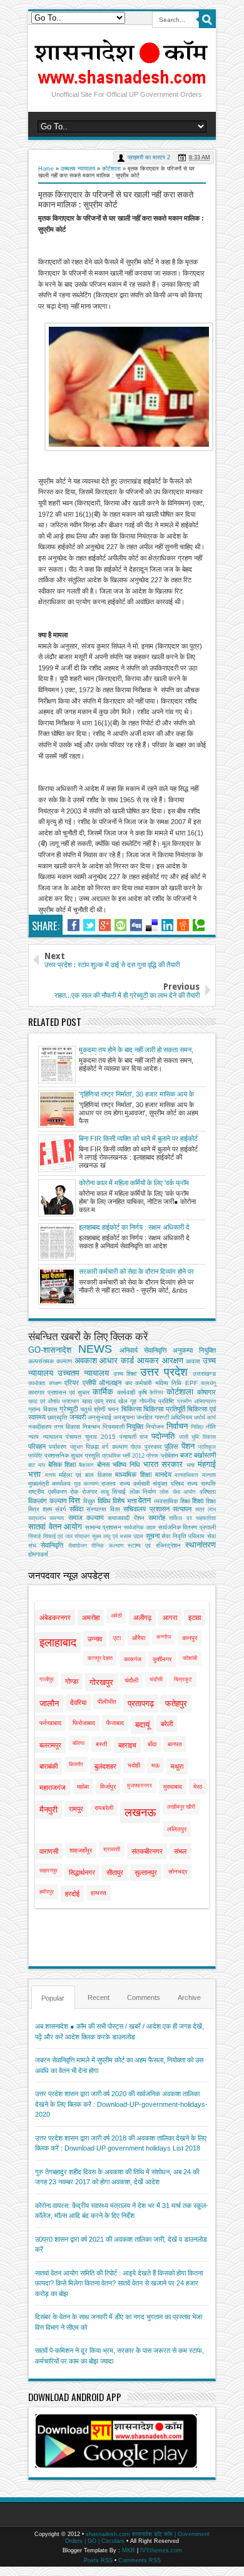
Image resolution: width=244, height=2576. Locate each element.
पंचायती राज (134, 1437)
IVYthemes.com (161, 2550)
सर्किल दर (180, 1518)
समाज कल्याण (86, 1518)
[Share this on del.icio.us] (152, 925)
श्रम (47, 1509)
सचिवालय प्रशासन (146, 1509)
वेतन (145, 1500)
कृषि (143, 1392)
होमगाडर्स (38, 1554)
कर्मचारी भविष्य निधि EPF (166, 1383)
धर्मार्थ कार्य (205, 1418)
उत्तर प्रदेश (164, 1372)
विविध (104, 1501)
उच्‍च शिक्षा (125, 1374)
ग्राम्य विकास (43, 1409)
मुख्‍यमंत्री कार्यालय (49, 1484)
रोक (74, 1492)
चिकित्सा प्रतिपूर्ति (164, 1409)
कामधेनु (208, 1383)
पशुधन (76, 1447)
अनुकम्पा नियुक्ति (194, 1350)
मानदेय (163, 1474)
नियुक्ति (135, 1426)
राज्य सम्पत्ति (201, 1484)
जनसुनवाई (99, 1417)
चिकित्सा (131, 1409)
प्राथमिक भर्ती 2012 (123, 1456)
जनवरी (78, 1417)
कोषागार (206, 1392)
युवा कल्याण (86, 1484)
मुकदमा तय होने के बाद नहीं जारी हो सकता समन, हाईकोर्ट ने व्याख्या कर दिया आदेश (137, 1050)
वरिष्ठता (208, 1492)
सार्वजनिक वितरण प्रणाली (187, 1527)
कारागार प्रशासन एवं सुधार (59, 1392)
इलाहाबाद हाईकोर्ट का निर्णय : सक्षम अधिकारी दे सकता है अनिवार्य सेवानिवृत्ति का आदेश (134, 1228)
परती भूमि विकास (197, 1437)
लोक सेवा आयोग (178, 1492)
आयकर (148, 1360)
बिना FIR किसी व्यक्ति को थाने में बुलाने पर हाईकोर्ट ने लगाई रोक (138, 1139)
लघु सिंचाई (114, 1492)
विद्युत (89, 1501)
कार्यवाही (126, 1392)
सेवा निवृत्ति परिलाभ (183, 1536)
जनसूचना (124, 1417)
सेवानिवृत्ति (52, 1545)
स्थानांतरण (201, 1545)
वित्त (74, 1500)
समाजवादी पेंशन (126, 1518)
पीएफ (136, 1447)
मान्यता (209, 1475)
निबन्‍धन (91, 1427)
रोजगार (89, 1492)
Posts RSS (98, 2560)
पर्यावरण (58, 1447)
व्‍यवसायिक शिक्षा (172, 1501)
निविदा (197, 1427)
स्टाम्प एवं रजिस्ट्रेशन (154, 1545)
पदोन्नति (163, 1436)
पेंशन (188, 1446)
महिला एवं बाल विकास (85, 1475)
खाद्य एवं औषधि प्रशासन (54, 1401)
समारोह (157, 1518)
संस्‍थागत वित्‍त (103, 1509)
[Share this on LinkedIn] (167, 925)
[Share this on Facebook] (74, 925)
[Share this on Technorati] (199, 925)
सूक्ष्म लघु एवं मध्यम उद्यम (118, 1536)
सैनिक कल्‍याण (107, 1546)
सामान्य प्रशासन (104, 1527)
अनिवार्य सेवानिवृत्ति (143, 1350)
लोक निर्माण (143, 1492)
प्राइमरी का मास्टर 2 (149, 157)
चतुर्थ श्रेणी (93, 1409)
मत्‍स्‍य (50, 1475)
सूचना (153, 1536)
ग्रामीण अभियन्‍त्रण (196, 1401)
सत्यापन (182, 1509)
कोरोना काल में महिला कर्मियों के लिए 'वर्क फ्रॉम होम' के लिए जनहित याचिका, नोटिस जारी (134, 1183)
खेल (123, 1401)
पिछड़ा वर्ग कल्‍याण (107, 1447)
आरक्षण (173, 1360)
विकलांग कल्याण (48, 1501)
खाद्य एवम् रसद (99, 1401)
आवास (193, 1361)
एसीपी (89, 1383)
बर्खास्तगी (205, 1455)
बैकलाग (86, 1465)
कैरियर (156, 1393)
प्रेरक (152, 1456)
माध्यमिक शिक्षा (133, 1474)
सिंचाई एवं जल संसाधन (67, 1536)
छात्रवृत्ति (58, 1417)
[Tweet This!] (89, 925)
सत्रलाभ (37, 1518)
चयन (113, 1409)
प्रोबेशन (170, 1455)
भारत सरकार (163, 1464)
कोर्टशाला (111, 169)
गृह (133, 1401)
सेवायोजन (78, 1546)
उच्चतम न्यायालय (78, 169)
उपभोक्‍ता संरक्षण (45, 1383)
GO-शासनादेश (50, 1350)
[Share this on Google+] (105, 925)
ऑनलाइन (110, 1383)
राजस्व (109, 1484)
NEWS (95, 1349)
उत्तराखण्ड (204, 1374)
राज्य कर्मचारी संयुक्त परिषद (152, 1484)
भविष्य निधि (126, 1465)
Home (46, 169)
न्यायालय (53, 1437)
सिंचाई (34, 1536)
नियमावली (114, 1427)
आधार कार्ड (117, 1360)
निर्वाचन (177, 1426)
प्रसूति (93, 1455)
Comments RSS (140, 2560)
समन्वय (57, 1518)
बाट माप (37, 1465)
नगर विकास (67, 1427)
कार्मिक (103, 1392)
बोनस (103, 1465)
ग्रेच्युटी (69, 1409)
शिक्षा (198, 1501)
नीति (211, 1427)
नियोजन (155, 1427)
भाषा (191, 1465)
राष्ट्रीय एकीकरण (48, 1492)
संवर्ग (60, 1509)
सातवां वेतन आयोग (55, 1527)
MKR (129, 2550)
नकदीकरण (40, 1427)
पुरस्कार (153, 1447)
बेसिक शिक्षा (62, 1465)
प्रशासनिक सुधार (64, 1455)
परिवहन (37, 1446)
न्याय (33, 1437)
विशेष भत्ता (125, 1501)
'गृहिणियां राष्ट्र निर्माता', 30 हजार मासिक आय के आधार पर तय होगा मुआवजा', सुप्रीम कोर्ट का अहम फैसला (139, 1095)
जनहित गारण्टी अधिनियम (164, 1417)
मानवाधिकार (186, 1475)
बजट (186, 1455)
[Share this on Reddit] (183, 925)
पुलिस (171, 1446)
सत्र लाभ (206, 1509)
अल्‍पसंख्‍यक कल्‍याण (50, 1361)
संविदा (76, 1509)
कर (129, 1383)
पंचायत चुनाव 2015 (90, 1437)
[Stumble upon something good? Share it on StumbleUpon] (120, 925)
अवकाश (86, 1360)
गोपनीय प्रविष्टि (157, 1401)
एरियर (72, 1383)
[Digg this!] (136, 925)
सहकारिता (206, 1518)
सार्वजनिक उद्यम (140, 1528)
